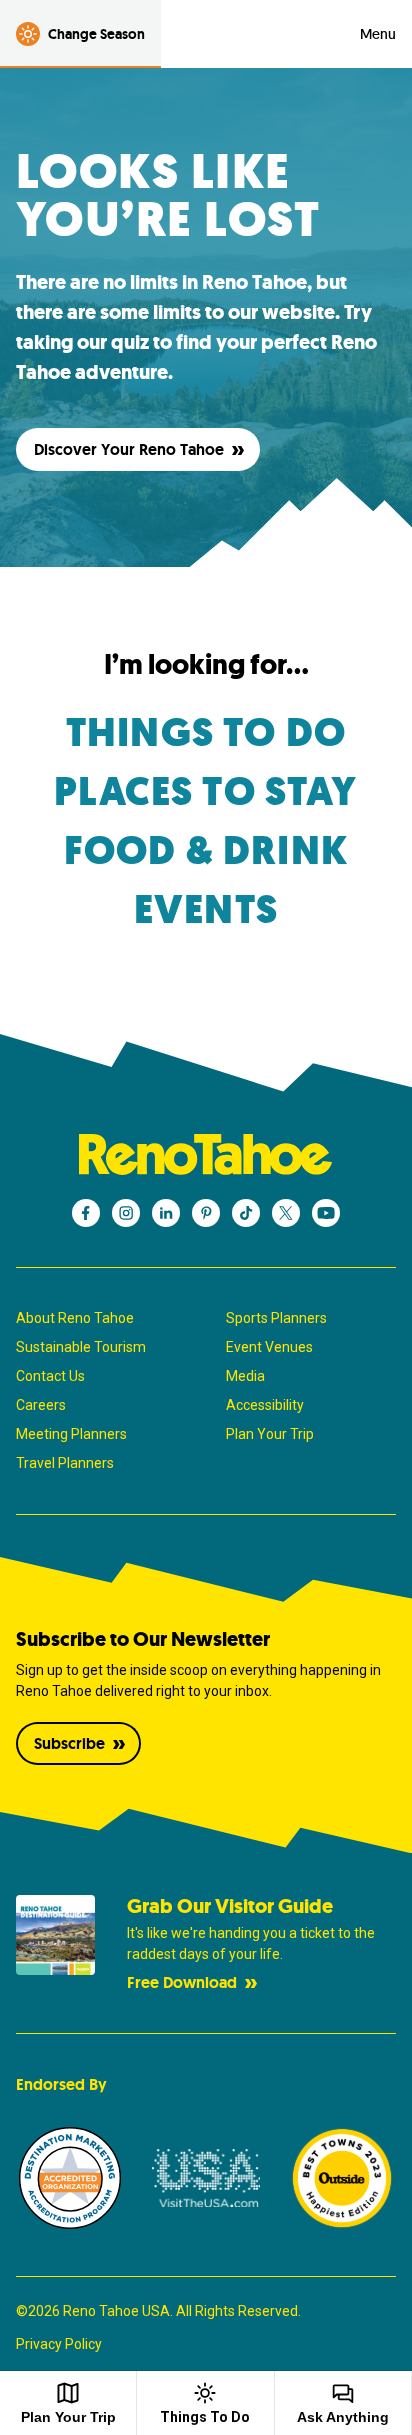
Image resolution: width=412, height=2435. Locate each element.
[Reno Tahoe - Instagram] (126, 1213)
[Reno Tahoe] (206, 1154)
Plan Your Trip (270, 1434)
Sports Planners (276, 1318)
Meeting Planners (71, 1434)
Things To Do (205, 2417)
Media (245, 1376)
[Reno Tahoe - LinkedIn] (166, 1213)
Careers (41, 1405)
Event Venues (269, 1347)
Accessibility (265, 1405)
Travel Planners (65, 1463)
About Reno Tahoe (75, 1318)
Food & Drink (206, 851)
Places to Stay (205, 792)
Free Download (182, 1982)
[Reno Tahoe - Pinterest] (206, 1213)
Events (206, 910)
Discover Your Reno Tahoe (129, 449)
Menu (378, 34)
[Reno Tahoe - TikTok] (246, 1213)
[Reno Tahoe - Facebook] (86, 1213)
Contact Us (50, 1376)
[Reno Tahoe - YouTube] (326, 1213)
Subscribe (69, 1743)
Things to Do (206, 733)
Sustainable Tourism (81, 1347)
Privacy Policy (59, 2344)
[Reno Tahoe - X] (286, 1213)
